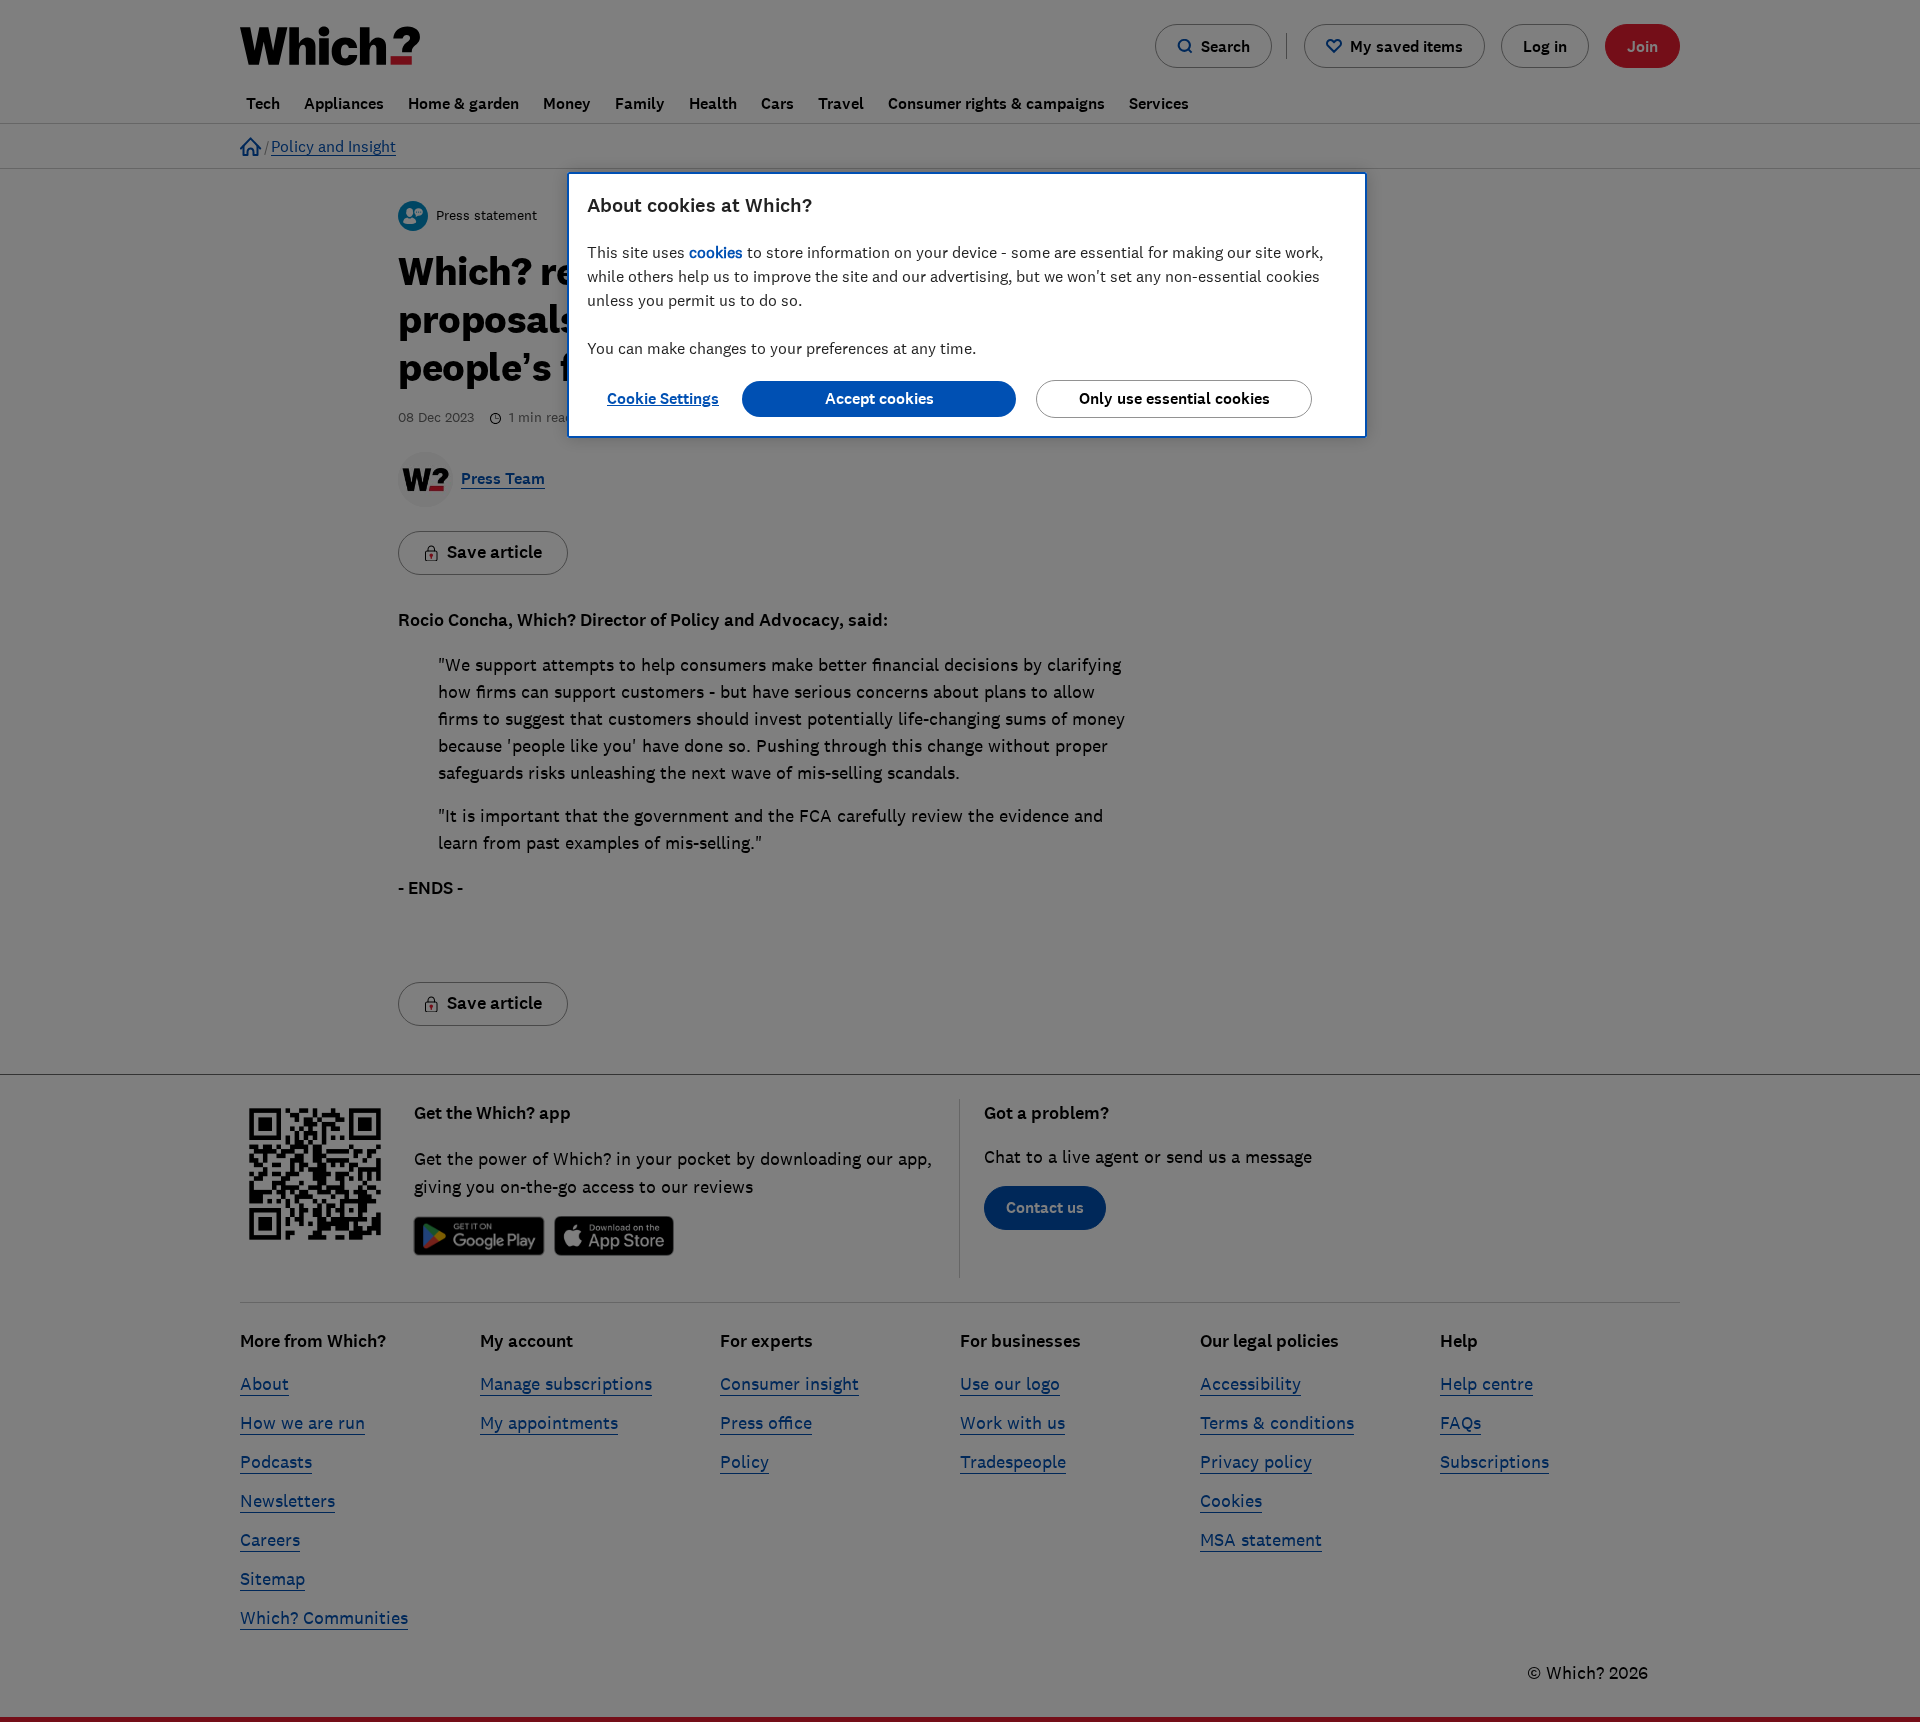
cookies (716, 252)
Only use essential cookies (1174, 398)
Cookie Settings (663, 398)
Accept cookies (879, 398)
